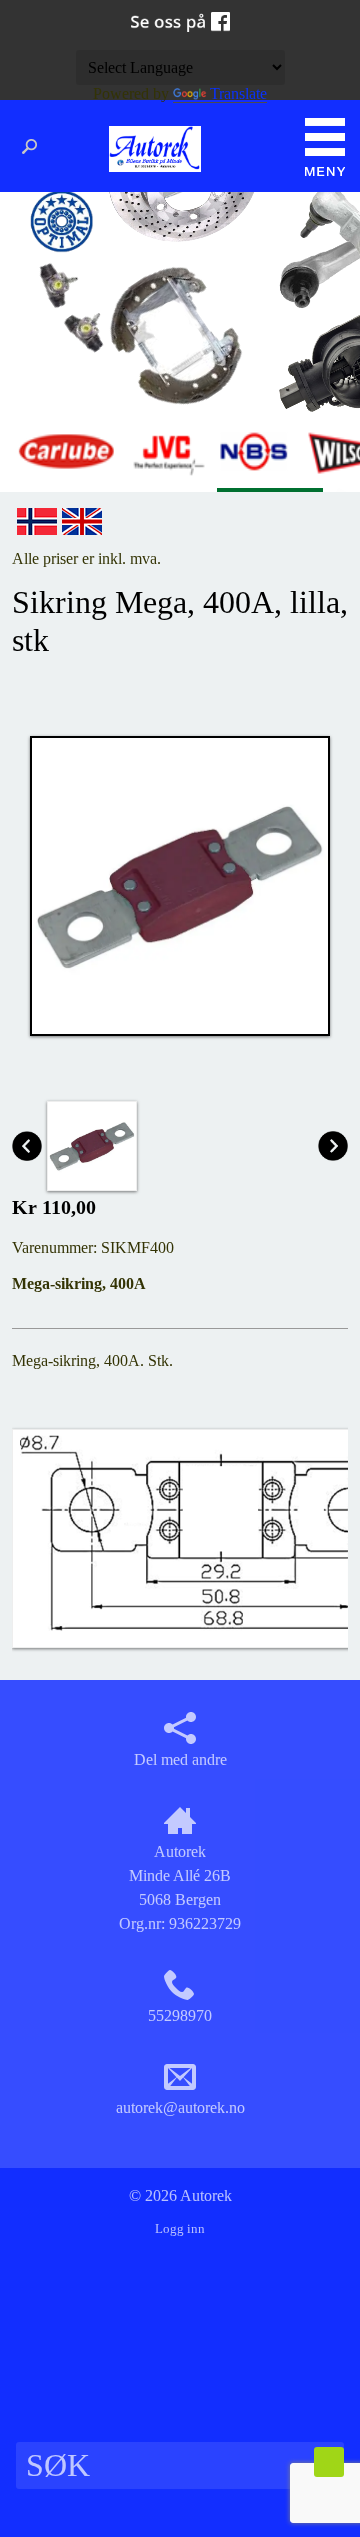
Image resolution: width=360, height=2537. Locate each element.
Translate (238, 93)
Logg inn (180, 2229)
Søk (35, 147)
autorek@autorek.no (180, 2107)
